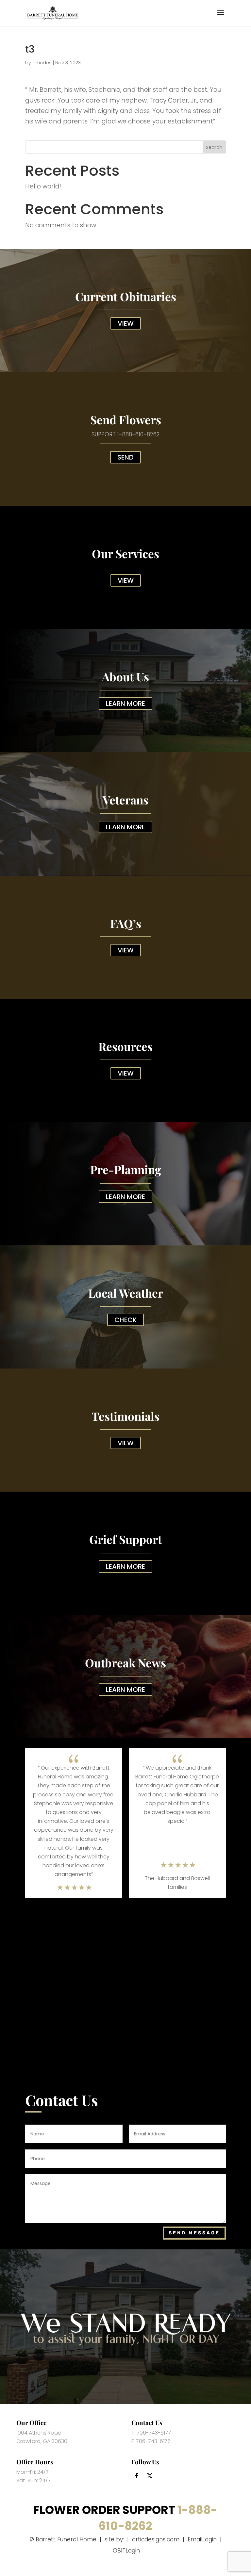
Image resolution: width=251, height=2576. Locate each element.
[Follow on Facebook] (137, 2476)
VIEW (126, 323)
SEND (125, 457)
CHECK (125, 1320)
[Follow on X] (150, 2476)
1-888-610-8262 (139, 434)
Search (214, 147)
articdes (42, 63)
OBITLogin (126, 2551)
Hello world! (43, 186)
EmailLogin (202, 2539)
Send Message (194, 2233)
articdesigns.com (156, 2539)
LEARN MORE (125, 704)
